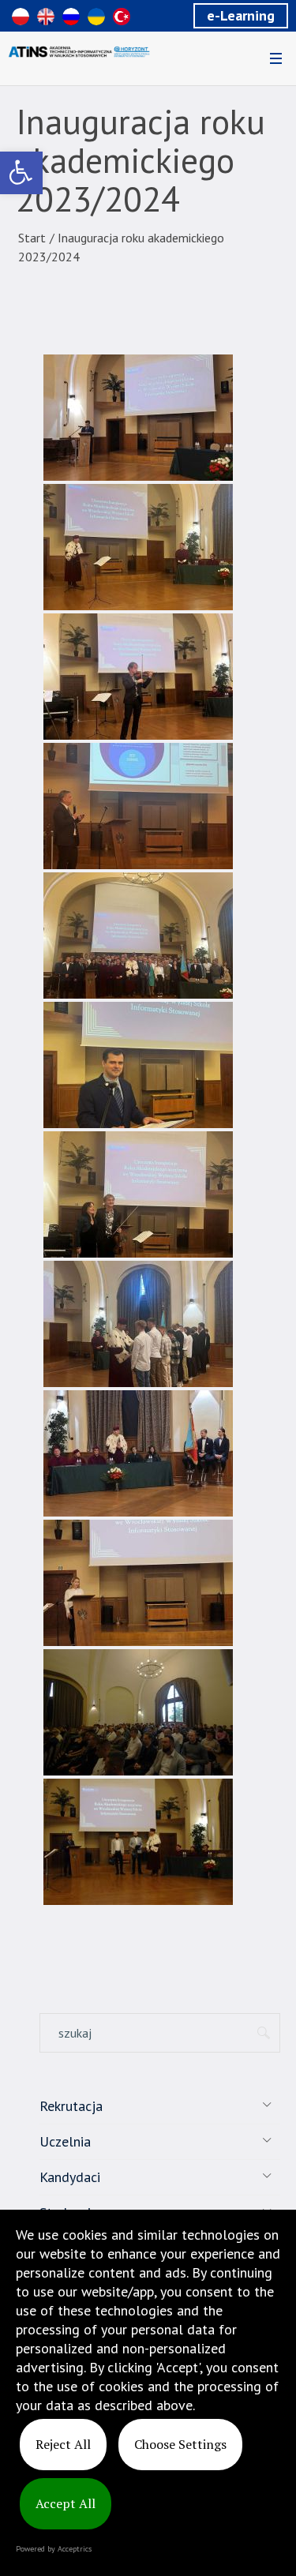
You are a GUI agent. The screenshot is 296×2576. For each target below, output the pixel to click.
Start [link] (32, 238)
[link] (21, 173)
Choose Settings (180, 2444)
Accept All (66, 2503)
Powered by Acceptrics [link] (54, 2549)
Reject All (63, 2444)
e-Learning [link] (241, 15)
